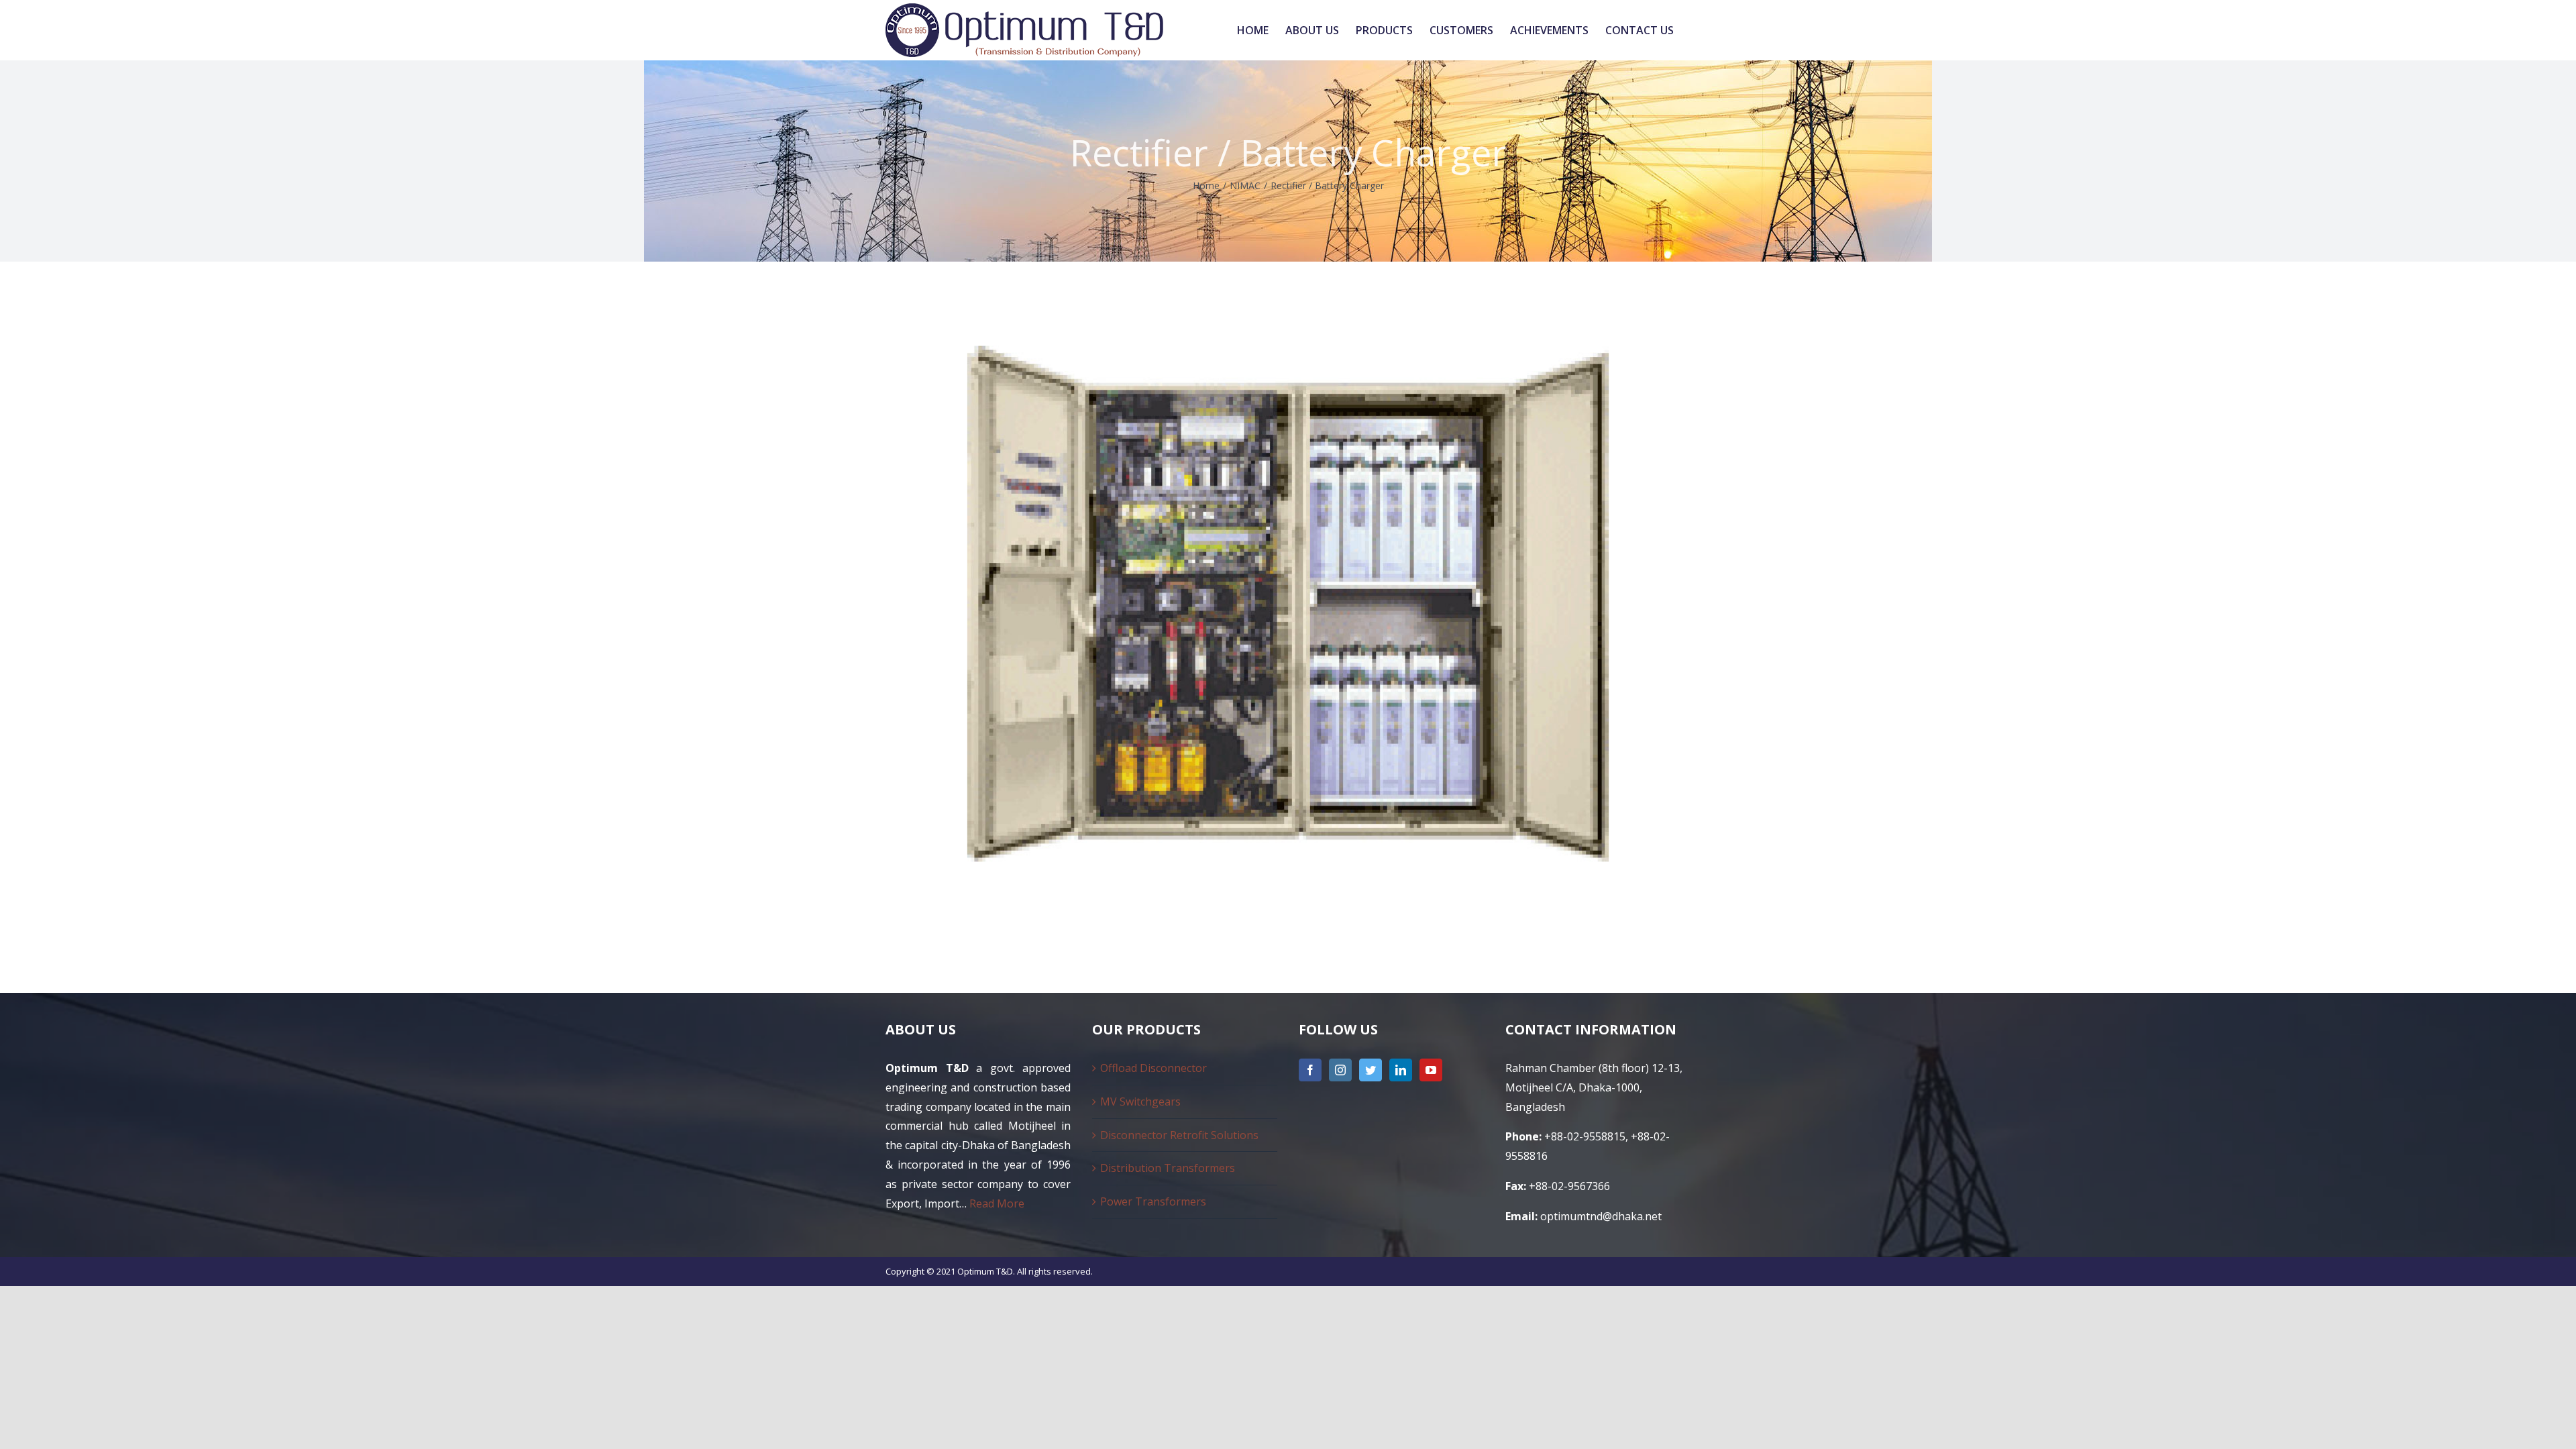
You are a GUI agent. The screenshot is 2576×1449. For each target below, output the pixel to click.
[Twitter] (1371, 1070)
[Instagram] (1340, 1070)
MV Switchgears (1140, 1102)
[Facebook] (1310, 1070)
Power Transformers (1153, 1201)
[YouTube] (1431, 1070)
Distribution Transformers (1168, 1168)
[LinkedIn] (1401, 1070)
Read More (997, 1203)
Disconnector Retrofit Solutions (1179, 1135)
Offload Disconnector (1153, 1068)
